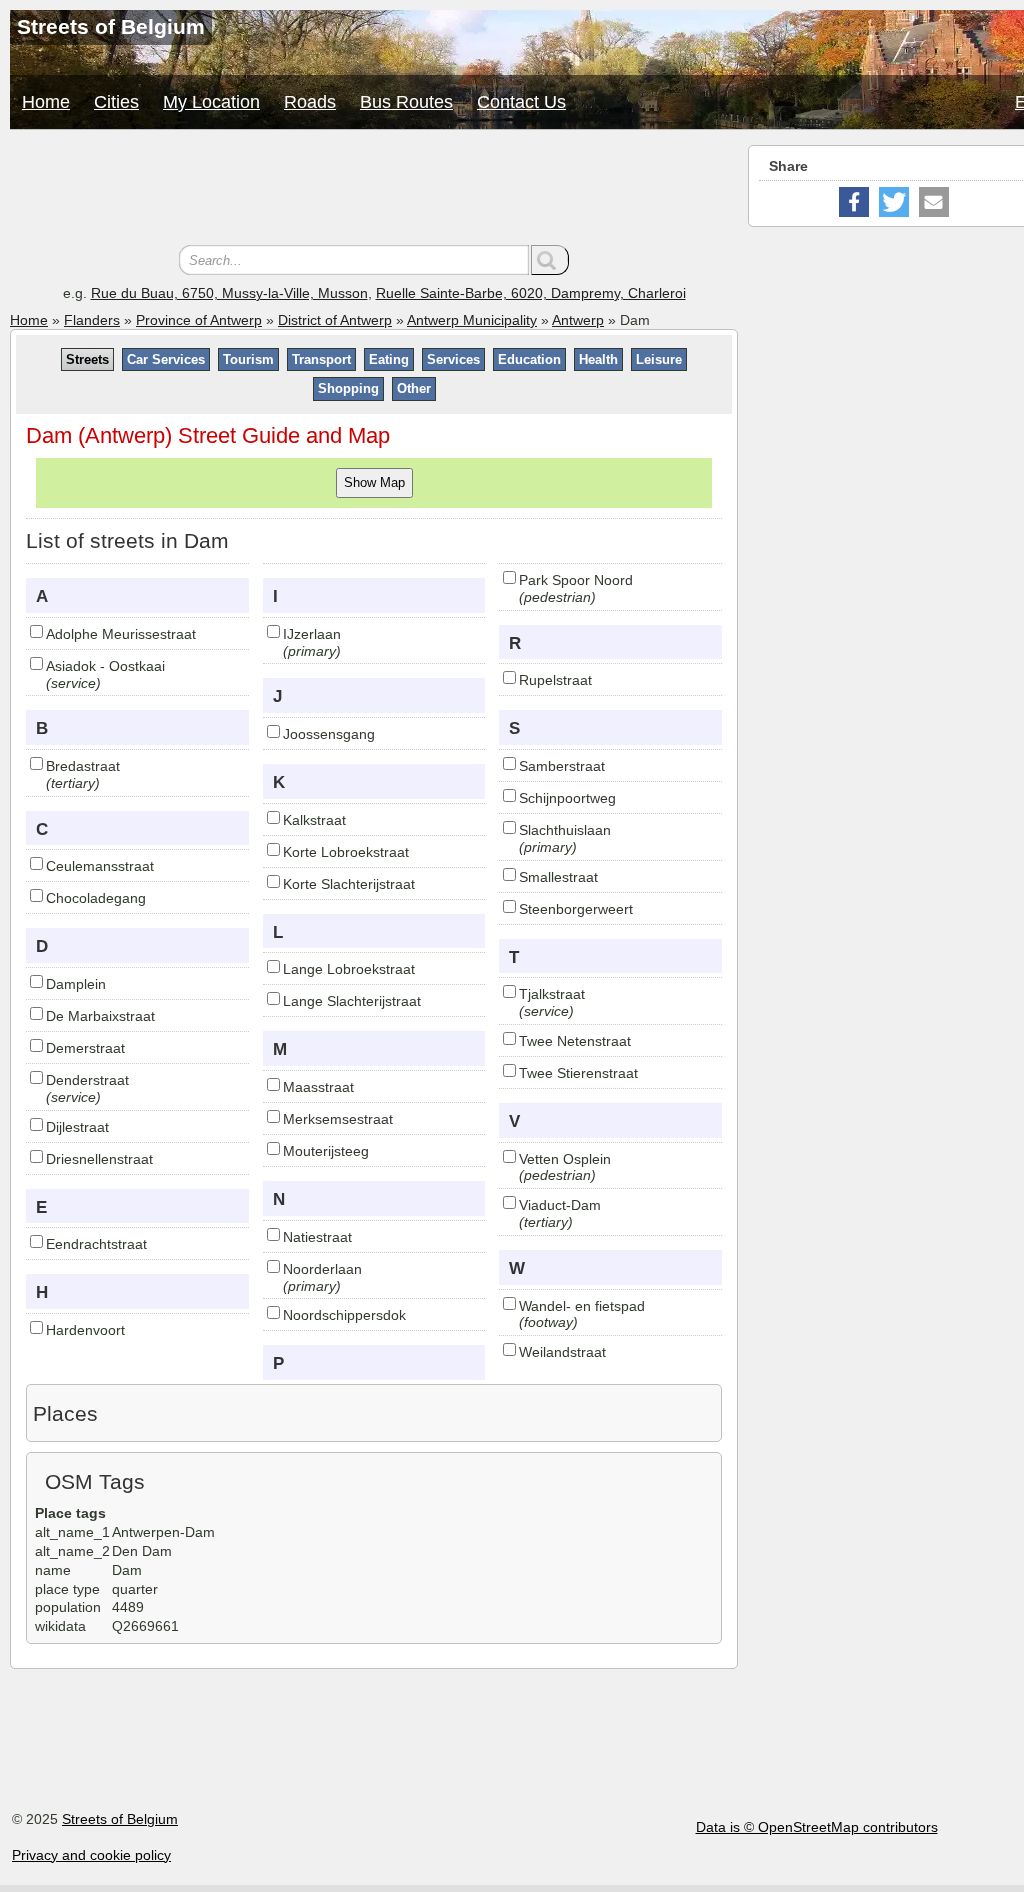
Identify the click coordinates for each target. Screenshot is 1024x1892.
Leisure (659, 359)
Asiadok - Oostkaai (105, 666)
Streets (87, 359)
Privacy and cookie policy (91, 1855)
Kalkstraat (314, 820)
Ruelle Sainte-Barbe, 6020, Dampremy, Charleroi (531, 293)
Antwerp (578, 320)
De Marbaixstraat (100, 1016)
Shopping (348, 388)
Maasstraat (318, 1087)
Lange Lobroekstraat (349, 969)
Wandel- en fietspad (582, 1306)
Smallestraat (558, 877)
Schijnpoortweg (567, 798)
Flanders (92, 320)
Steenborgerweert (576, 909)
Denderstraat (87, 1080)
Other (414, 388)
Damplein (76, 984)
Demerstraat (85, 1048)
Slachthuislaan (565, 830)
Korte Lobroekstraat (346, 852)
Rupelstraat (555, 680)
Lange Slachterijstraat (352, 1001)
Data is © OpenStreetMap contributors (817, 1827)
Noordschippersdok (344, 1315)
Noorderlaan (322, 1269)
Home (46, 102)
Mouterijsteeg (326, 1151)
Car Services (166, 359)
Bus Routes (406, 102)
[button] (854, 202)
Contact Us (521, 102)
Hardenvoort (85, 1330)
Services (453, 359)
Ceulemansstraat (100, 866)
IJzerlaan (312, 634)
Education (529, 359)
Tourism (248, 359)
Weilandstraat (562, 1352)
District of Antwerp (335, 320)
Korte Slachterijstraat (349, 884)
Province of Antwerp (199, 320)
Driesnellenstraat (99, 1159)
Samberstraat (562, 766)
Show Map (374, 482)
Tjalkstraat (552, 994)
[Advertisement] (374, 190)
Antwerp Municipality (472, 320)
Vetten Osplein (565, 1159)
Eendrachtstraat (96, 1244)
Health (598, 359)
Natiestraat (317, 1237)
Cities (116, 102)
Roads (310, 102)
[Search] (550, 260)
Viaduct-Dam (560, 1205)
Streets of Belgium (120, 1819)
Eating (389, 359)
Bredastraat (83, 766)
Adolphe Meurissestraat (121, 634)
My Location (211, 102)
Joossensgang (329, 734)
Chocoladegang (96, 898)
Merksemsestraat (338, 1119)
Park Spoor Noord (576, 580)
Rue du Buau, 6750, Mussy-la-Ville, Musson (229, 293)
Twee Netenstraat (575, 1041)
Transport (321, 359)
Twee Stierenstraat (578, 1073)
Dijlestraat (77, 1127)
